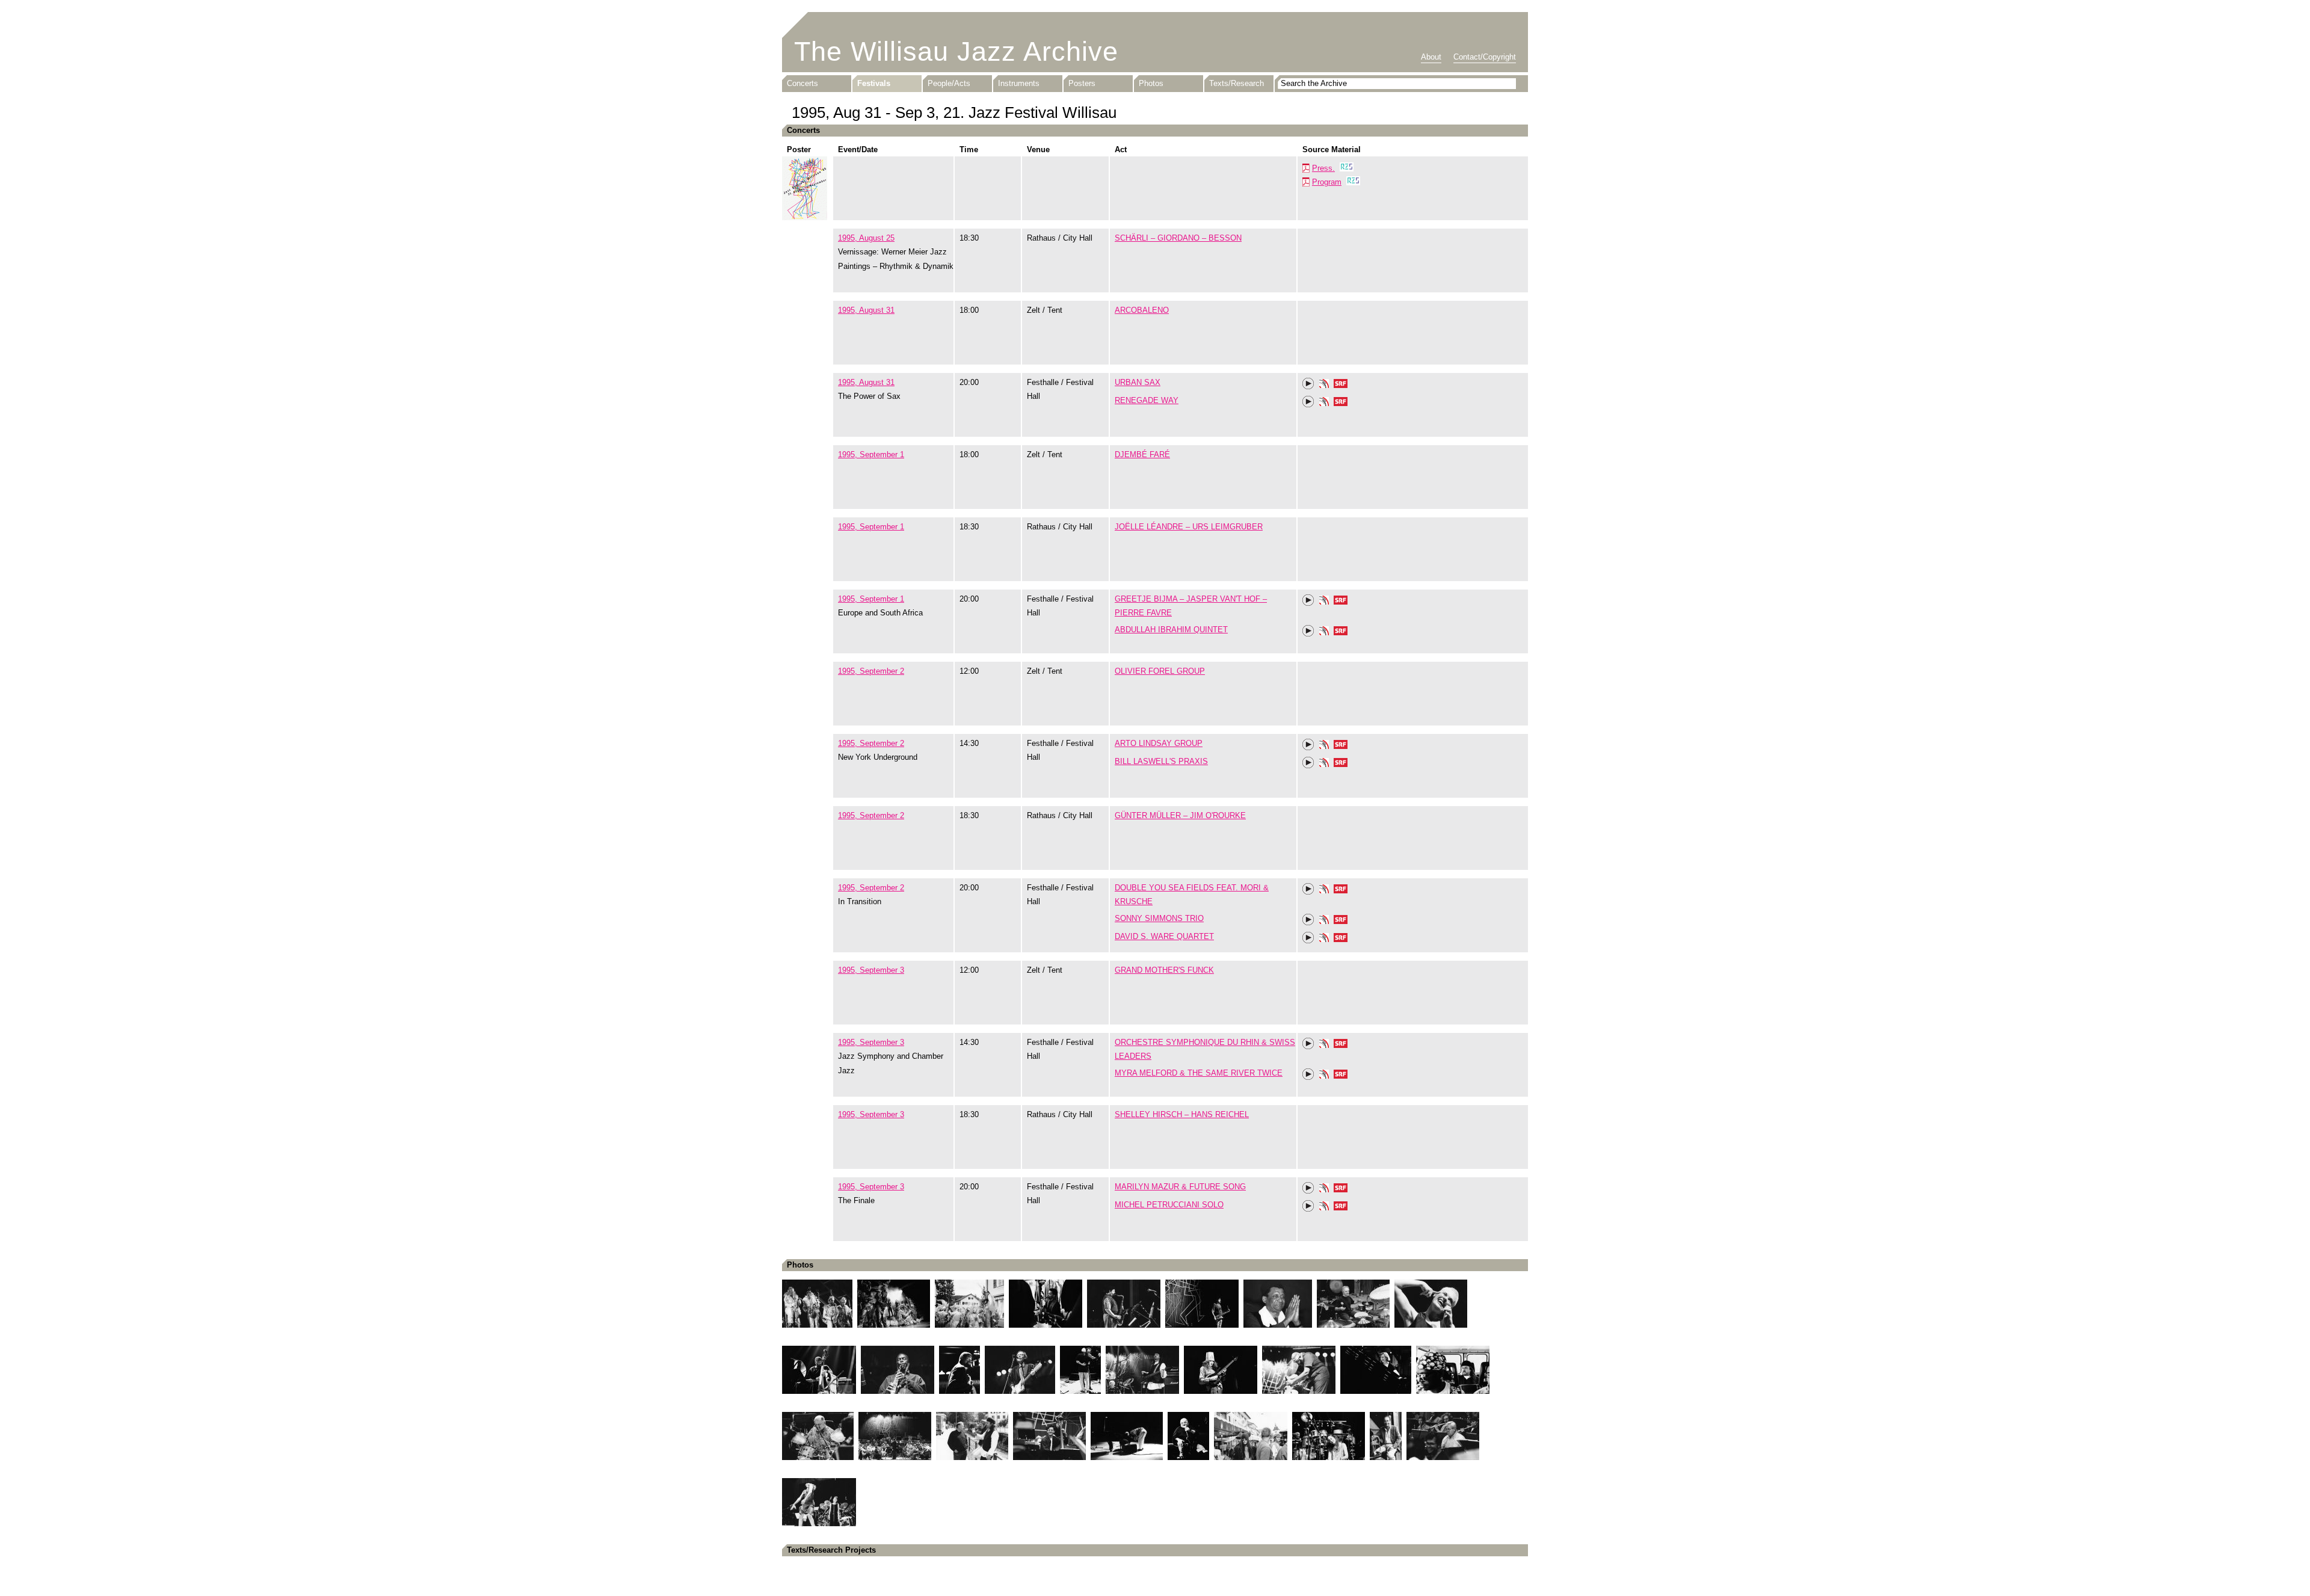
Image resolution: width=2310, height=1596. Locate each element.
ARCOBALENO (1142, 310)
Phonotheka (1324, 385)
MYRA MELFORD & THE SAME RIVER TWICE (1199, 1073)
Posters (1082, 83)
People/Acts (949, 83)
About (1431, 57)
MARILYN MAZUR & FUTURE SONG (1180, 1187)
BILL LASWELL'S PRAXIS (1161, 761)
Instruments (1019, 83)
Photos (1151, 83)
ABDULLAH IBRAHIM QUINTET (1171, 630)
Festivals (874, 83)
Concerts (802, 83)
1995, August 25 (866, 238)
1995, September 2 (871, 671)
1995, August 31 (866, 310)
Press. (1323, 168)
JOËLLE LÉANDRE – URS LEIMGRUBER (1189, 527)
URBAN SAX (1138, 382)
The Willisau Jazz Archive (956, 51)
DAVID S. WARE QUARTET (1164, 936)
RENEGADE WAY (1147, 400)
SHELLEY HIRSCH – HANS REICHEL (1182, 1114)
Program (1327, 182)
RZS (1347, 168)
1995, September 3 (871, 970)
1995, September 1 (871, 454)
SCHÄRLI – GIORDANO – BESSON (1178, 238)
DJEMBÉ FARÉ (1142, 454)
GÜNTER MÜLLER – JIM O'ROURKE (1180, 815)
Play (1308, 384)
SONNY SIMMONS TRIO (1159, 918)
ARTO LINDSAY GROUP (1159, 743)
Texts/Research (1237, 83)
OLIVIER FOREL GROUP (1160, 671)
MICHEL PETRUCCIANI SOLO (1169, 1205)
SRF (1341, 385)
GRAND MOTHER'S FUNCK (1164, 970)
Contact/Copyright (1485, 57)
